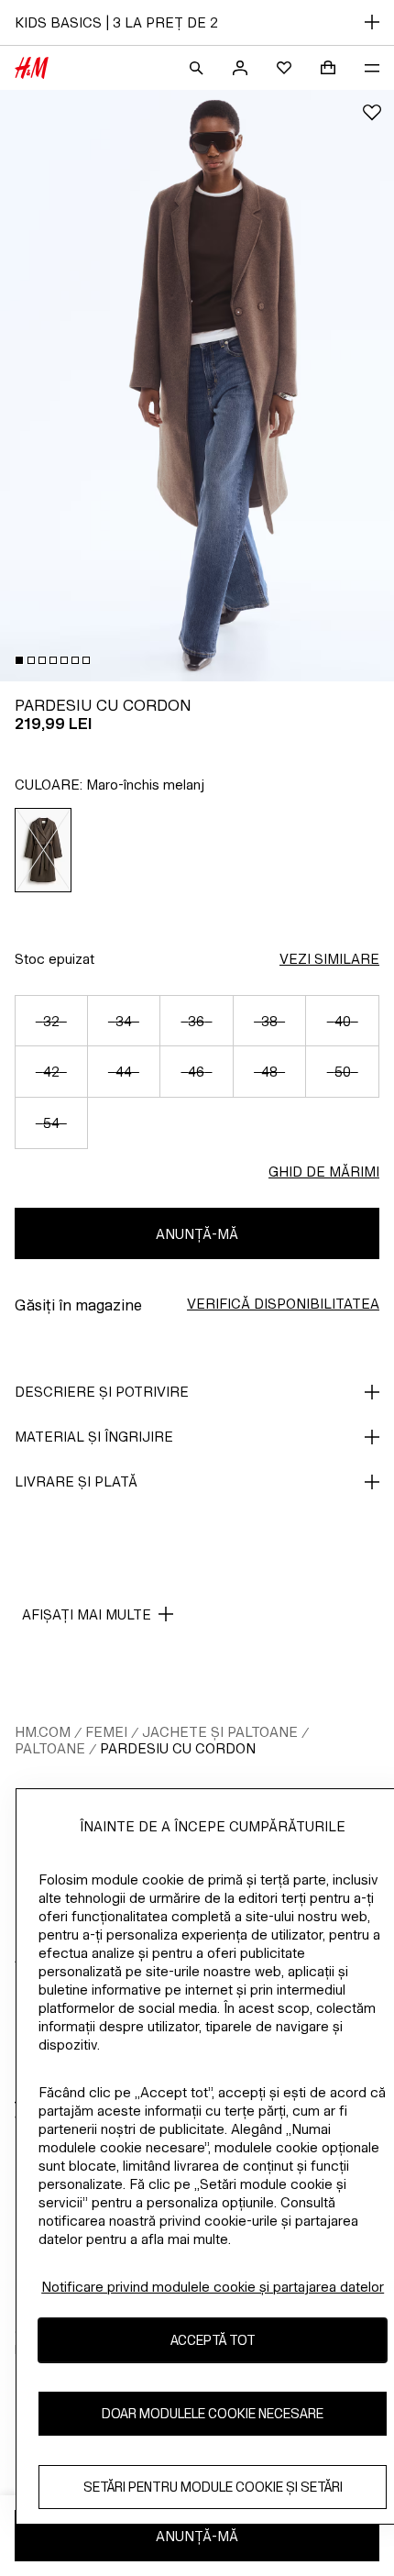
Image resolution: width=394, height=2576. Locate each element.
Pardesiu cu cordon (178, 1748)
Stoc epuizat (55, 959)
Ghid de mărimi (324, 1172)
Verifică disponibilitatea (283, 1304)
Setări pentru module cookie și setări (213, 2487)
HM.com (43, 1732)
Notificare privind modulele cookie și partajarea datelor (213, 2287)
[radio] (44, 850)
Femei (106, 1732)
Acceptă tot (213, 2340)
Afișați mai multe (87, 1614)
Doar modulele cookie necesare (213, 2413)
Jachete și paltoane (220, 1732)
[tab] (19, 660)
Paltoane (50, 1748)
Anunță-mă (197, 1234)
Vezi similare (329, 959)
